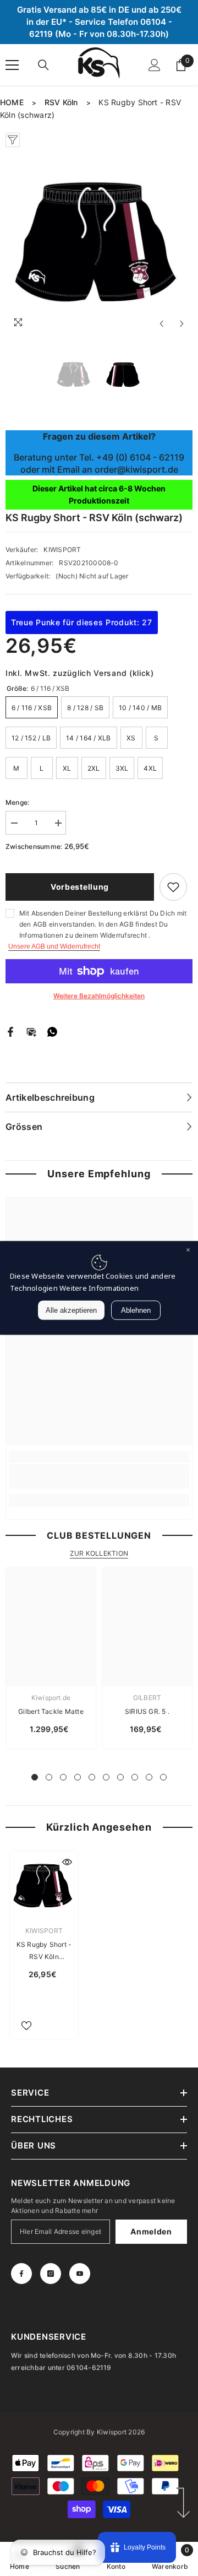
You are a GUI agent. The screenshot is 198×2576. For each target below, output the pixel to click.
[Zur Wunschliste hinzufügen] (173, 887)
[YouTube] (80, 2274)
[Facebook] (10, 1031)
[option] (99, 241)
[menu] (12, 65)
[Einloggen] (155, 65)
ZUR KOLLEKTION (99, 1553)
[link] (99, 1476)
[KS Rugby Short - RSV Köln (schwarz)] (44, 1885)
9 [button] (149, 1777)
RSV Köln (61, 102)
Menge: (17, 802)
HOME (12, 102)
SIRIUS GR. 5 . (147, 1711)
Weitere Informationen (99, 1288)
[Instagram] (51, 2274)
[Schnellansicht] (67, 1862)
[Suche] (43, 65)
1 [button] (35, 1777)
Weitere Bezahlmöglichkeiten (99, 996)
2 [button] (49, 1777)
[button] (161, 324)
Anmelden (151, 2231)
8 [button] (135, 1777)
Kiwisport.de (51, 1698)
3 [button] (63, 1777)
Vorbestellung (80, 887)
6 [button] (106, 1777)
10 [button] (163, 1777)
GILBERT (147, 1698)
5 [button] (92, 1777)
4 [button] (78, 1777)
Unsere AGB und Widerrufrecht (54, 946)
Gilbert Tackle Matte (51, 1711)
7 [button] (120, 1777)
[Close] (188, 1251)
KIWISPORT (62, 550)
